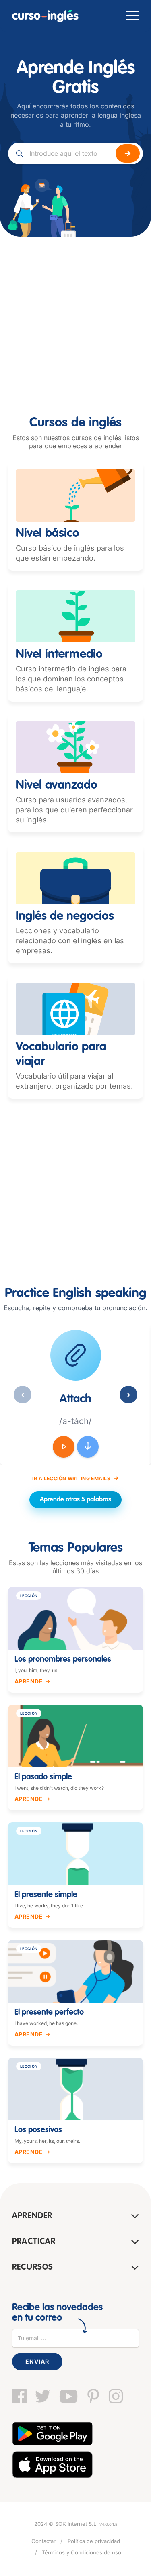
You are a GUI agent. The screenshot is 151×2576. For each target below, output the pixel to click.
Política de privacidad (94, 2541)
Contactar (43, 2541)
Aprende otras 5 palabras (75, 1500)
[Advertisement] (75, 316)
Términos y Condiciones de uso (82, 2552)
